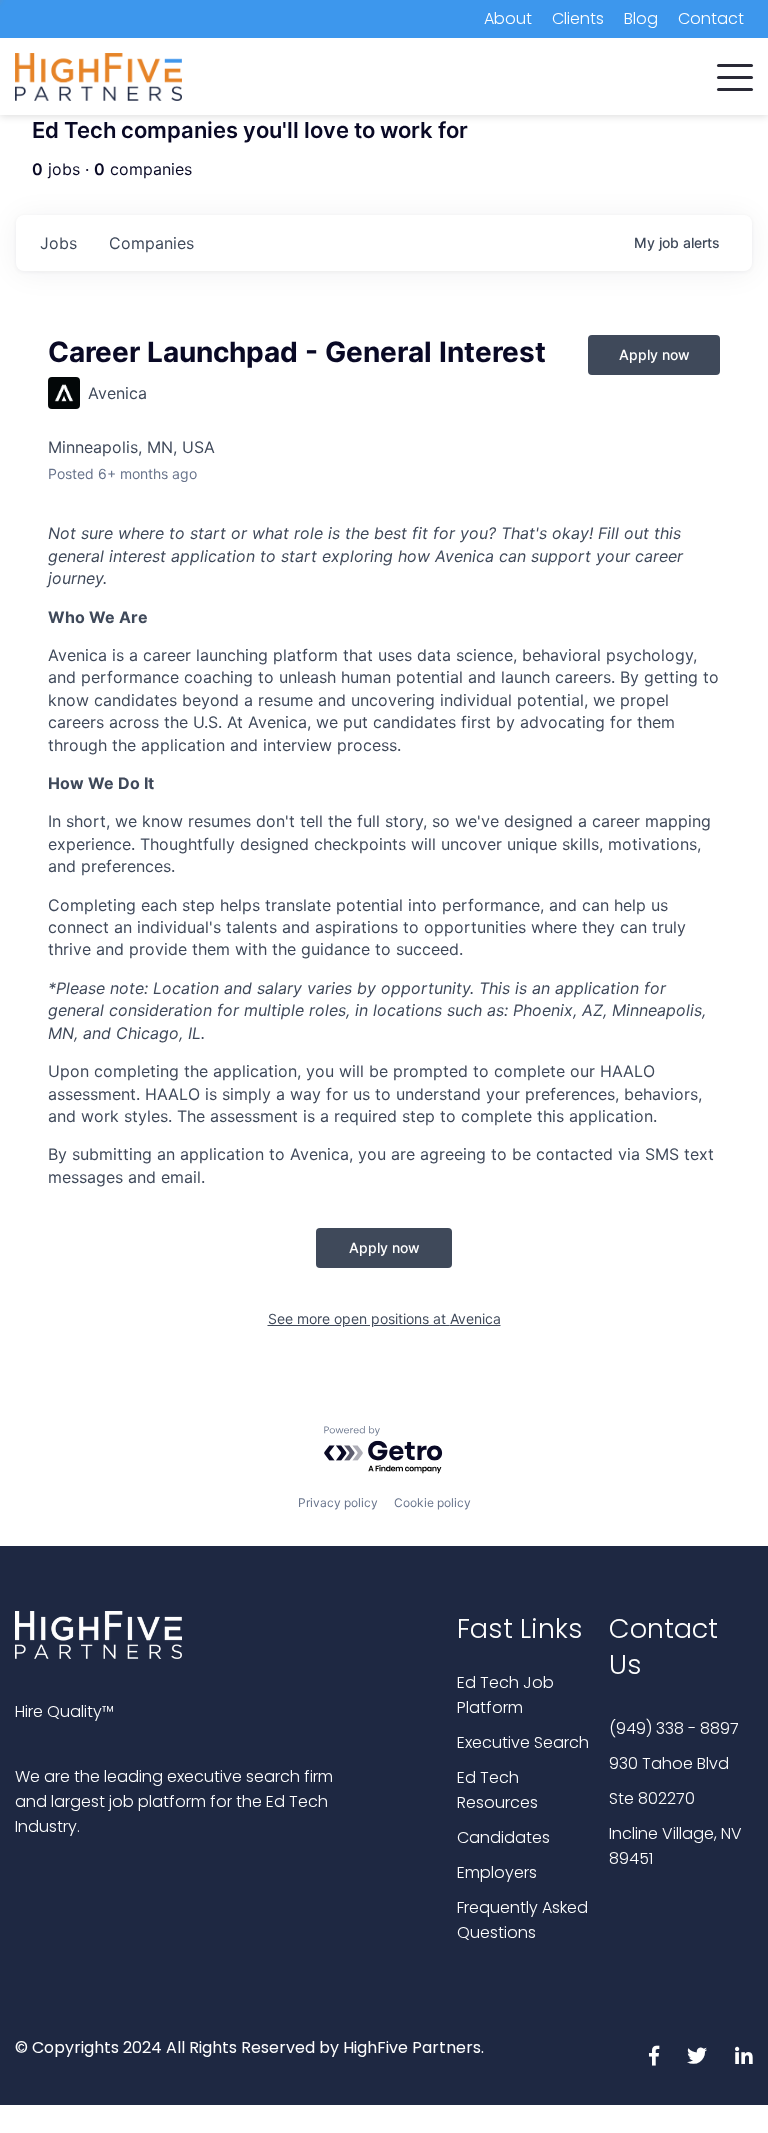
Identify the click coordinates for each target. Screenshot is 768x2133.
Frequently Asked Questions (522, 1920)
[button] (735, 73)
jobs (58, 243)
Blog (641, 18)
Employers (497, 1872)
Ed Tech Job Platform (505, 1695)
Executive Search (523, 1742)
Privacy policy (338, 1502)
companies (151, 243)
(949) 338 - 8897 (674, 1728)
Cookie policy (432, 1502)
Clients (578, 18)
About (508, 18)
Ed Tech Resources (497, 1790)
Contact (711, 18)
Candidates (503, 1837)
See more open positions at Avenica (384, 1318)
